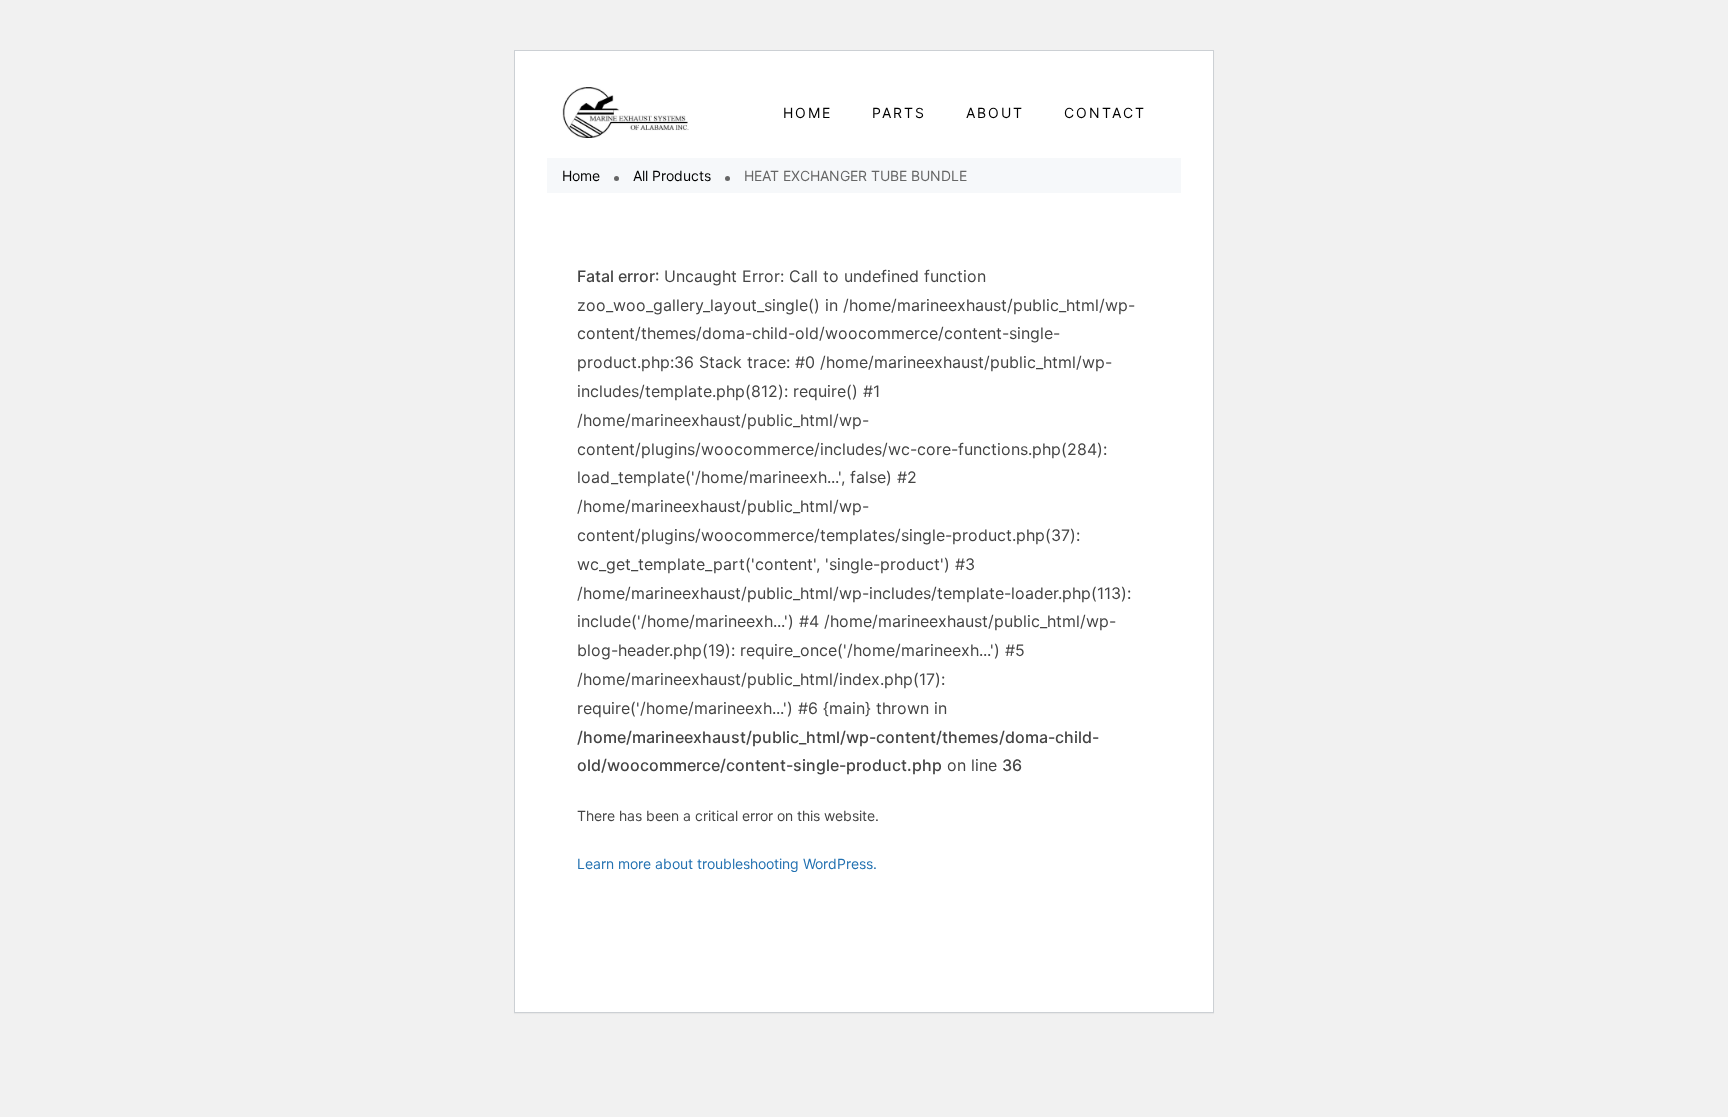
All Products (672, 175)
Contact (1105, 112)
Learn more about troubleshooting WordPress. (727, 863)
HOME (807, 112)
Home (581, 175)
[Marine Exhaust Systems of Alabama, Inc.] (626, 112)
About (995, 112)
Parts (899, 112)
